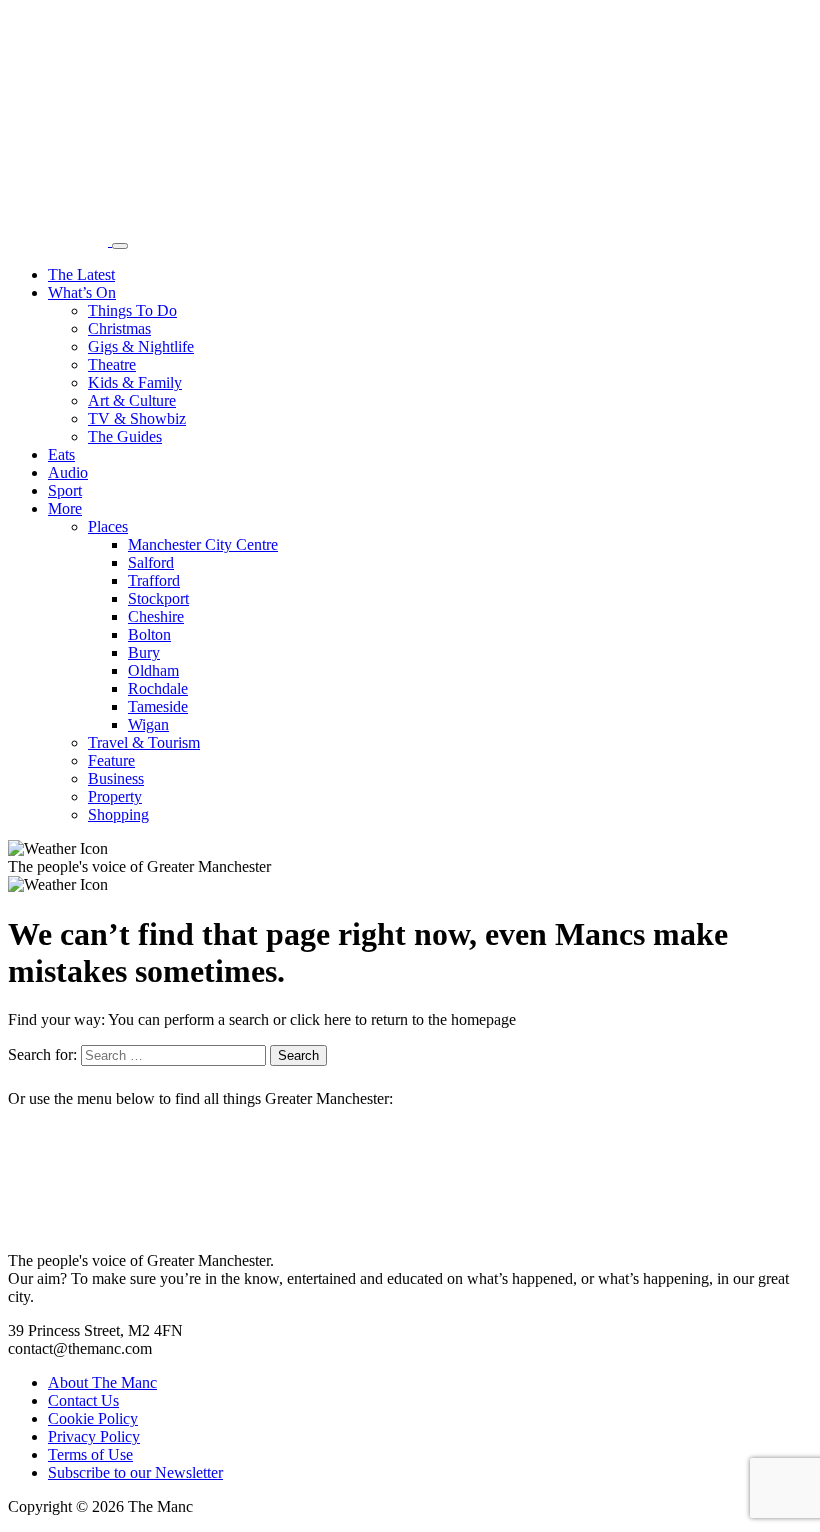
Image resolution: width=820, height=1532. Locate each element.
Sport (65, 490)
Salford (151, 562)
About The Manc (102, 1382)
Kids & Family (135, 382)
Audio (68, 472)
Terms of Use (90, 1454)
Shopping (118, 814)
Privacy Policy (94, 1436)
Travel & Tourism (144, 742)
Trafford (154, 580)
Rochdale (158, 688)
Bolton (149, 634)
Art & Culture (132, 400)
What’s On (82, 292)
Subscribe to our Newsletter (135, 1472)
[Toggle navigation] (120, 246)
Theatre (112, 364)
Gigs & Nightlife (141, 346)
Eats (61, 454)
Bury (144, 652)
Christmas (119, 328)
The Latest (81, 274)
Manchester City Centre (203, 544)
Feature (111, 760)
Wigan (148, 724)
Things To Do (132, 310)
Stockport (158, 598)
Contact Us (83, 1400)
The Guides (125, 436)
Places (108, 526)
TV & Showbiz (137, 418)
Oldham (153, 670)
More (65, 508)
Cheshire (156, 616)
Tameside (158, 706)
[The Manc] (60, 240)
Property (115, 796)
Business (116, 778)
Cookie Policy (93, 1418)
